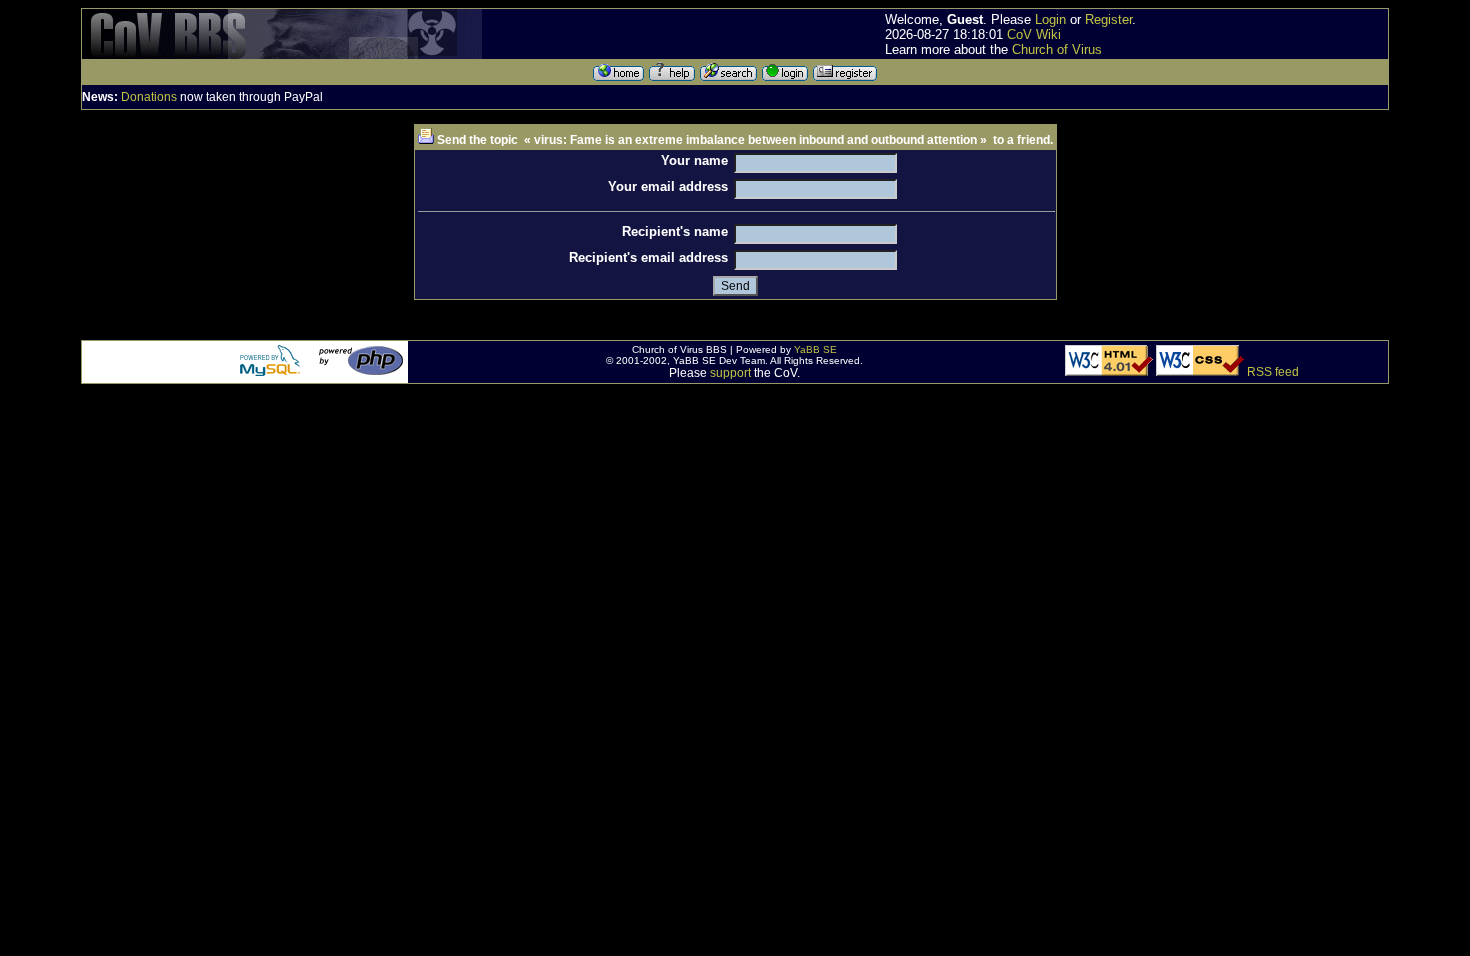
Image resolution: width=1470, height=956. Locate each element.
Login (1050, 19)
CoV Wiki (1034, 34)
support (730, 373)
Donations (149, 97)
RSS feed (1273, 372)
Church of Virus (1057, 49)
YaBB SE (815, 349)
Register (1108, 19)
